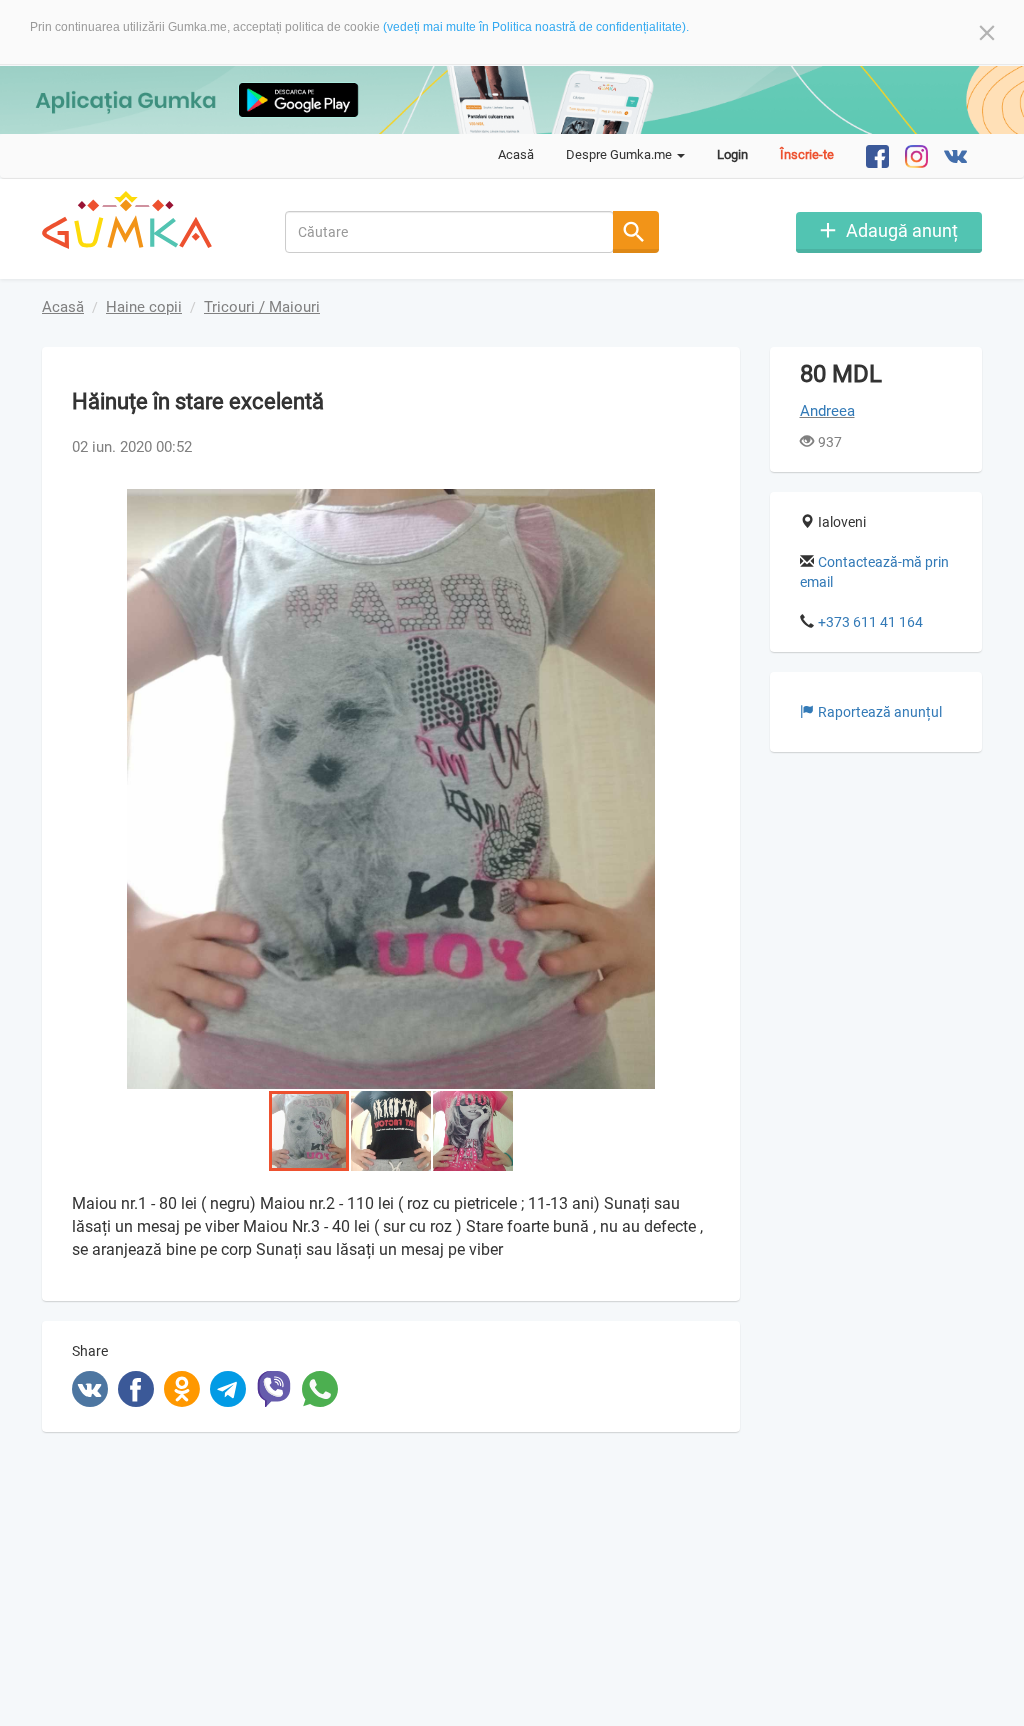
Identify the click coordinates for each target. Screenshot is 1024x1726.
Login (732, 154)
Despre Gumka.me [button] (620, 154)
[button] (692, 507)
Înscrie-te (807, 154)
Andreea (827, 411)
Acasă (516, 154)
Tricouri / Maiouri (262, 307)
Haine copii (144, 307)
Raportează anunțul (880, 712)
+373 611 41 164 (870, 622)
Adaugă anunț (902, 230)
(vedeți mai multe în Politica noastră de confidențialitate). (536, 27)
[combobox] (449, 232)
